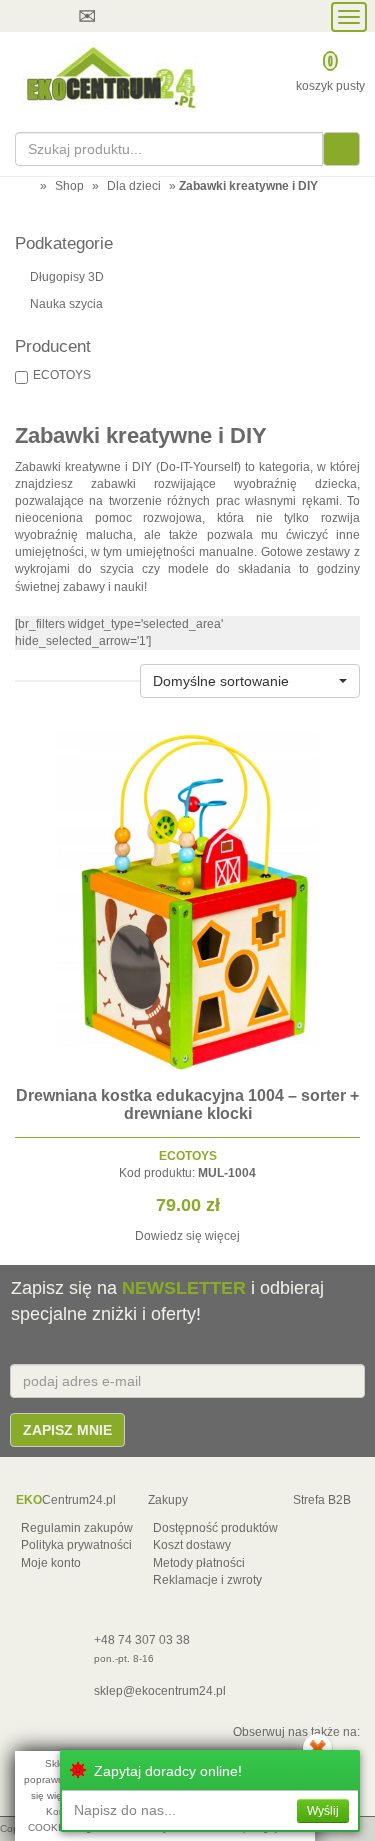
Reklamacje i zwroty (207, 1580)
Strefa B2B (322, 1500)
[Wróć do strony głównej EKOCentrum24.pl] (109, 77)
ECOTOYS (62, 375)
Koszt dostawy (192, 1545)
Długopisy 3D (67, 277)
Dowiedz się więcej (187, 1236)
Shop (69, 186)
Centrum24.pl (66, 1500)
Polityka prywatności (76, 1545)
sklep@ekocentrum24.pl (160, 1691)
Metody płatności (199, 1563)
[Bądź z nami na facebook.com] (194, 15)
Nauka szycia (66, 304)
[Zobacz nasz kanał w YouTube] (156, 15)
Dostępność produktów (215, 1528)
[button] (250, 681)
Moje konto (51, 1563)
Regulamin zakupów (77, 1528)
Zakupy (168, 1500)
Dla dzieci (134, 186)
